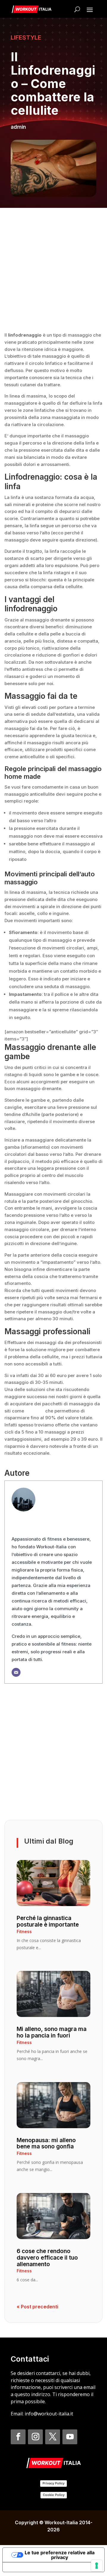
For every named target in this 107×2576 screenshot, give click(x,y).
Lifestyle (26, 37)
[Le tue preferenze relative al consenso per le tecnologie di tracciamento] (97, 2566)
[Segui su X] (53, 2437)
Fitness (24, 1931)
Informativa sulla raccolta (37, 2567)
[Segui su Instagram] (35, 2437)
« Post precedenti (37, 2307)
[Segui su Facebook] (18, 2437)
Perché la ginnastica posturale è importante (48, 1921)
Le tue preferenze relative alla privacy (60, 2555)
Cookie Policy (54, 2495)
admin (18, 127)
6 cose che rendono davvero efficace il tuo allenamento (47, 2258)
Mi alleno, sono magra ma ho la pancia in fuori (52, 2032)
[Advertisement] (53, 269)
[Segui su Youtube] (70, 2437)
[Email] (16, 1672)
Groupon (35, 1411)
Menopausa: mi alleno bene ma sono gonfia (46, 2143)
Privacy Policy (53, 2483)
